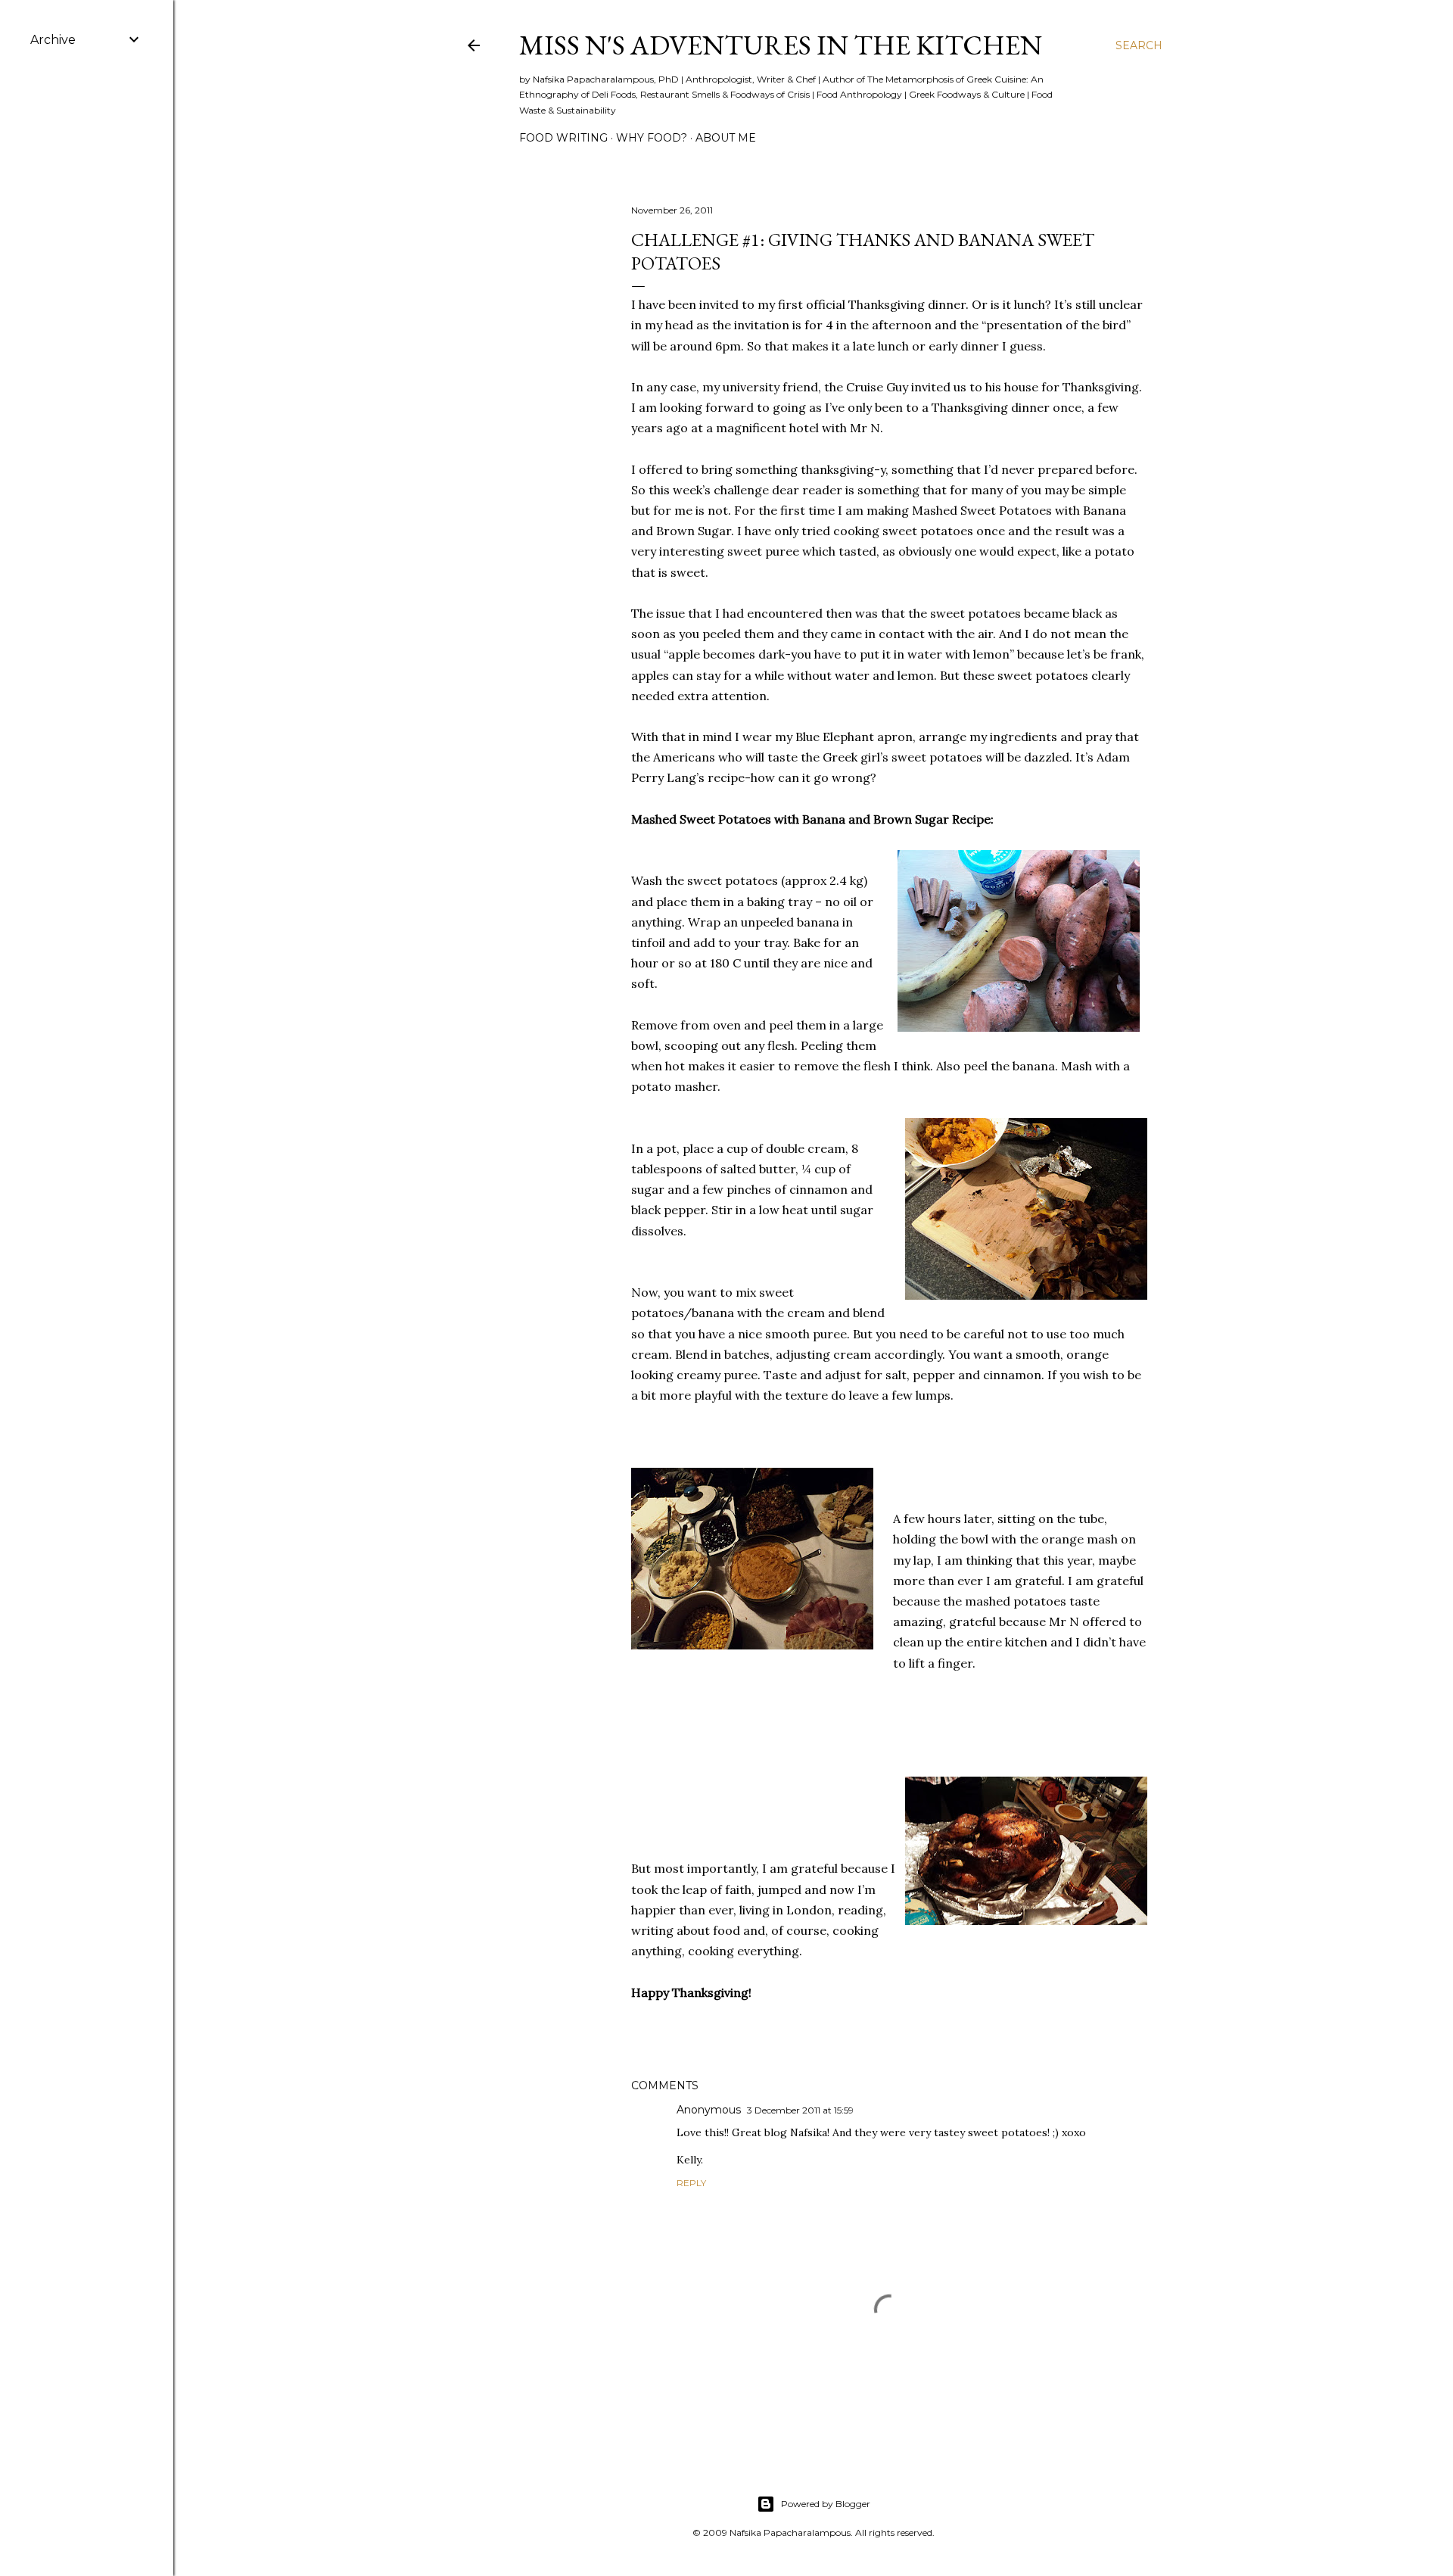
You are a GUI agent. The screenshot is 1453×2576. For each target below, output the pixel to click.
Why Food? (652, 138)
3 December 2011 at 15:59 (800, 2110)
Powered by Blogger (826, 2504)
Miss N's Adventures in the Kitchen (781, 45)
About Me (726, 138)
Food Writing (563, 138)
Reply (691, 2183)
